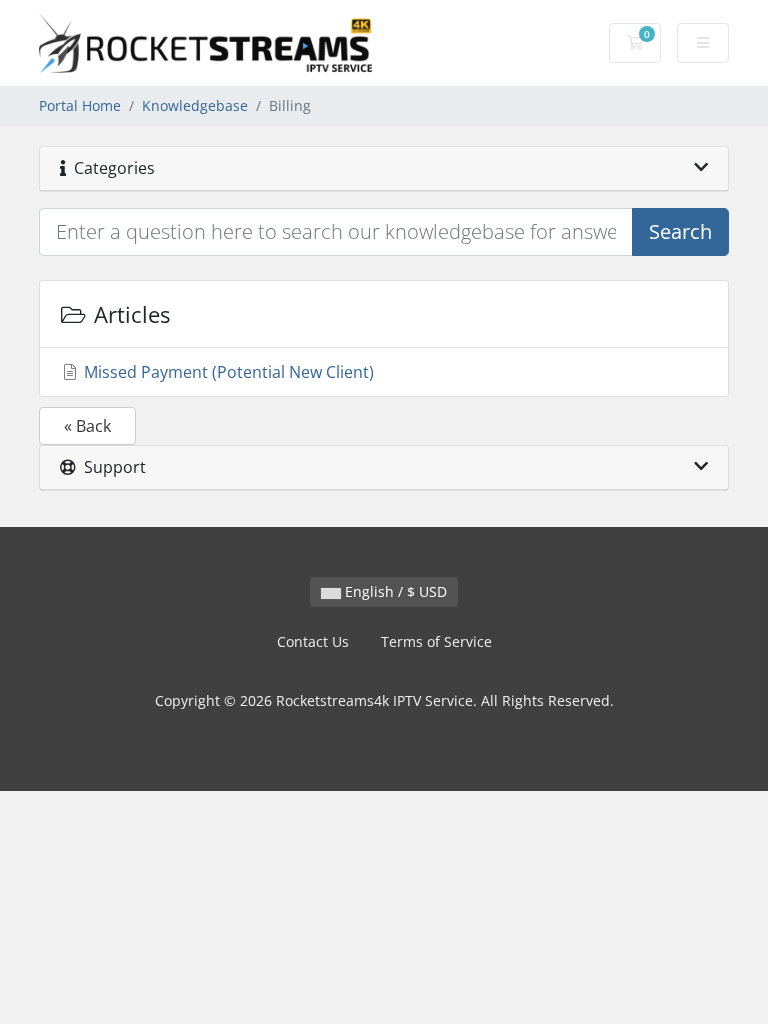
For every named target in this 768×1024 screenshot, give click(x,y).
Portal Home (80, 105)
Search (680, 231)
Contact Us (313, 641)
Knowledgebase (195, 105)
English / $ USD (394, 591)
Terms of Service (436, 641)
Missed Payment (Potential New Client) (227, 372)
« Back (87, 426)
